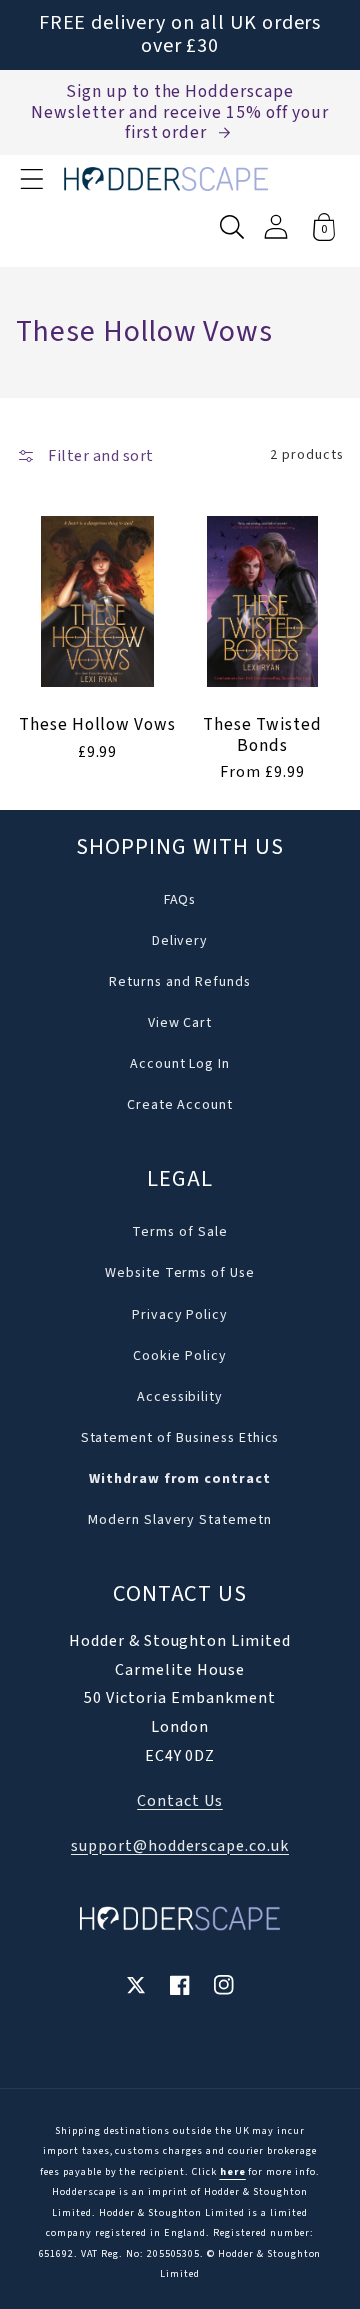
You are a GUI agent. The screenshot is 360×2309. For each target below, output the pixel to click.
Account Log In (180, 1064)
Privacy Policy (180, 1315)
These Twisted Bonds (262, 735)
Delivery (180, 941)
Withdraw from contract (180, 1479)
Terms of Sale (179, 1232)
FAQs (180, 900)
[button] (32, 179)
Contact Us (180, 1801)
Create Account (180, 1105)
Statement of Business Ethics (180, 1438)
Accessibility (180, 1397)
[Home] (166, 179)
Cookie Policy (179, 1356)
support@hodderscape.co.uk (180, 1846)
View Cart (180, 1023)
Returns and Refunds (179, 982)
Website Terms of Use (180, 1273)
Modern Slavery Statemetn (180, 1520)
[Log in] (276, 226)
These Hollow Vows (97, 725)
